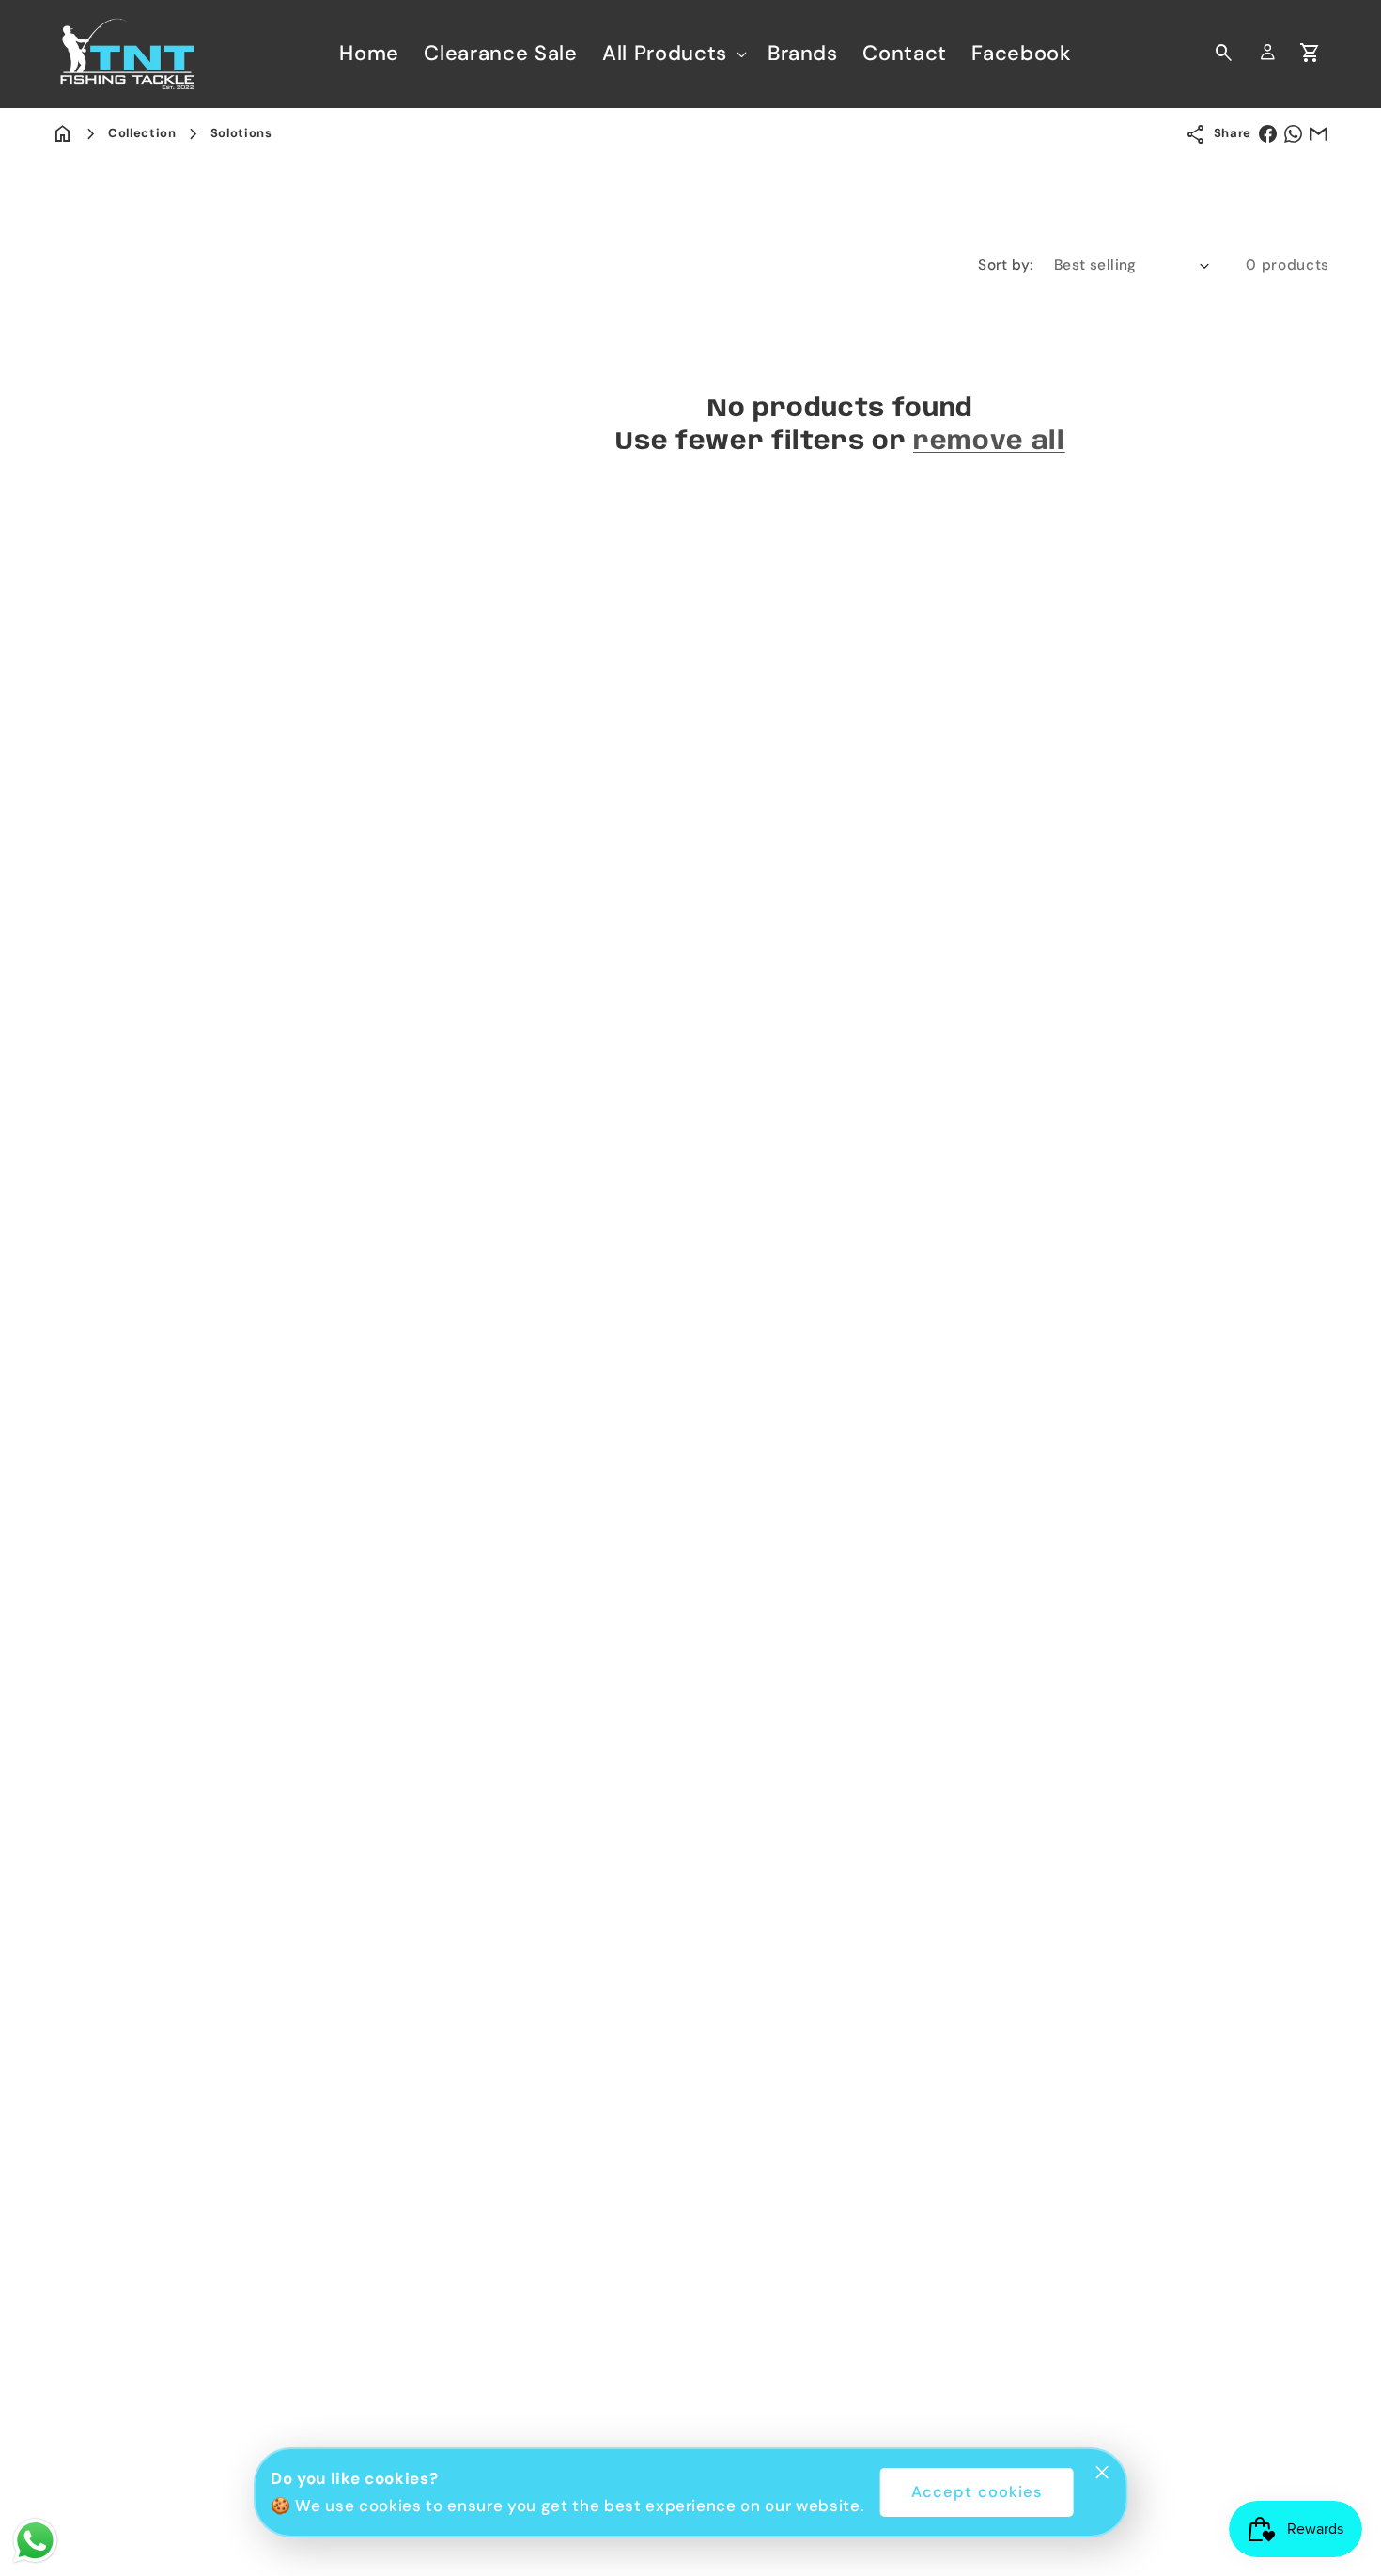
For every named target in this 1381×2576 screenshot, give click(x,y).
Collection (142, 133)
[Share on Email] (1319, 134)
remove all (989, 442)
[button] (673, 54)
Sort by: (1006, 265)
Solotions (241, 133)
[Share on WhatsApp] (1293, 134)
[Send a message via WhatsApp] (35, 2541)
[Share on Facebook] (1268, 134)
